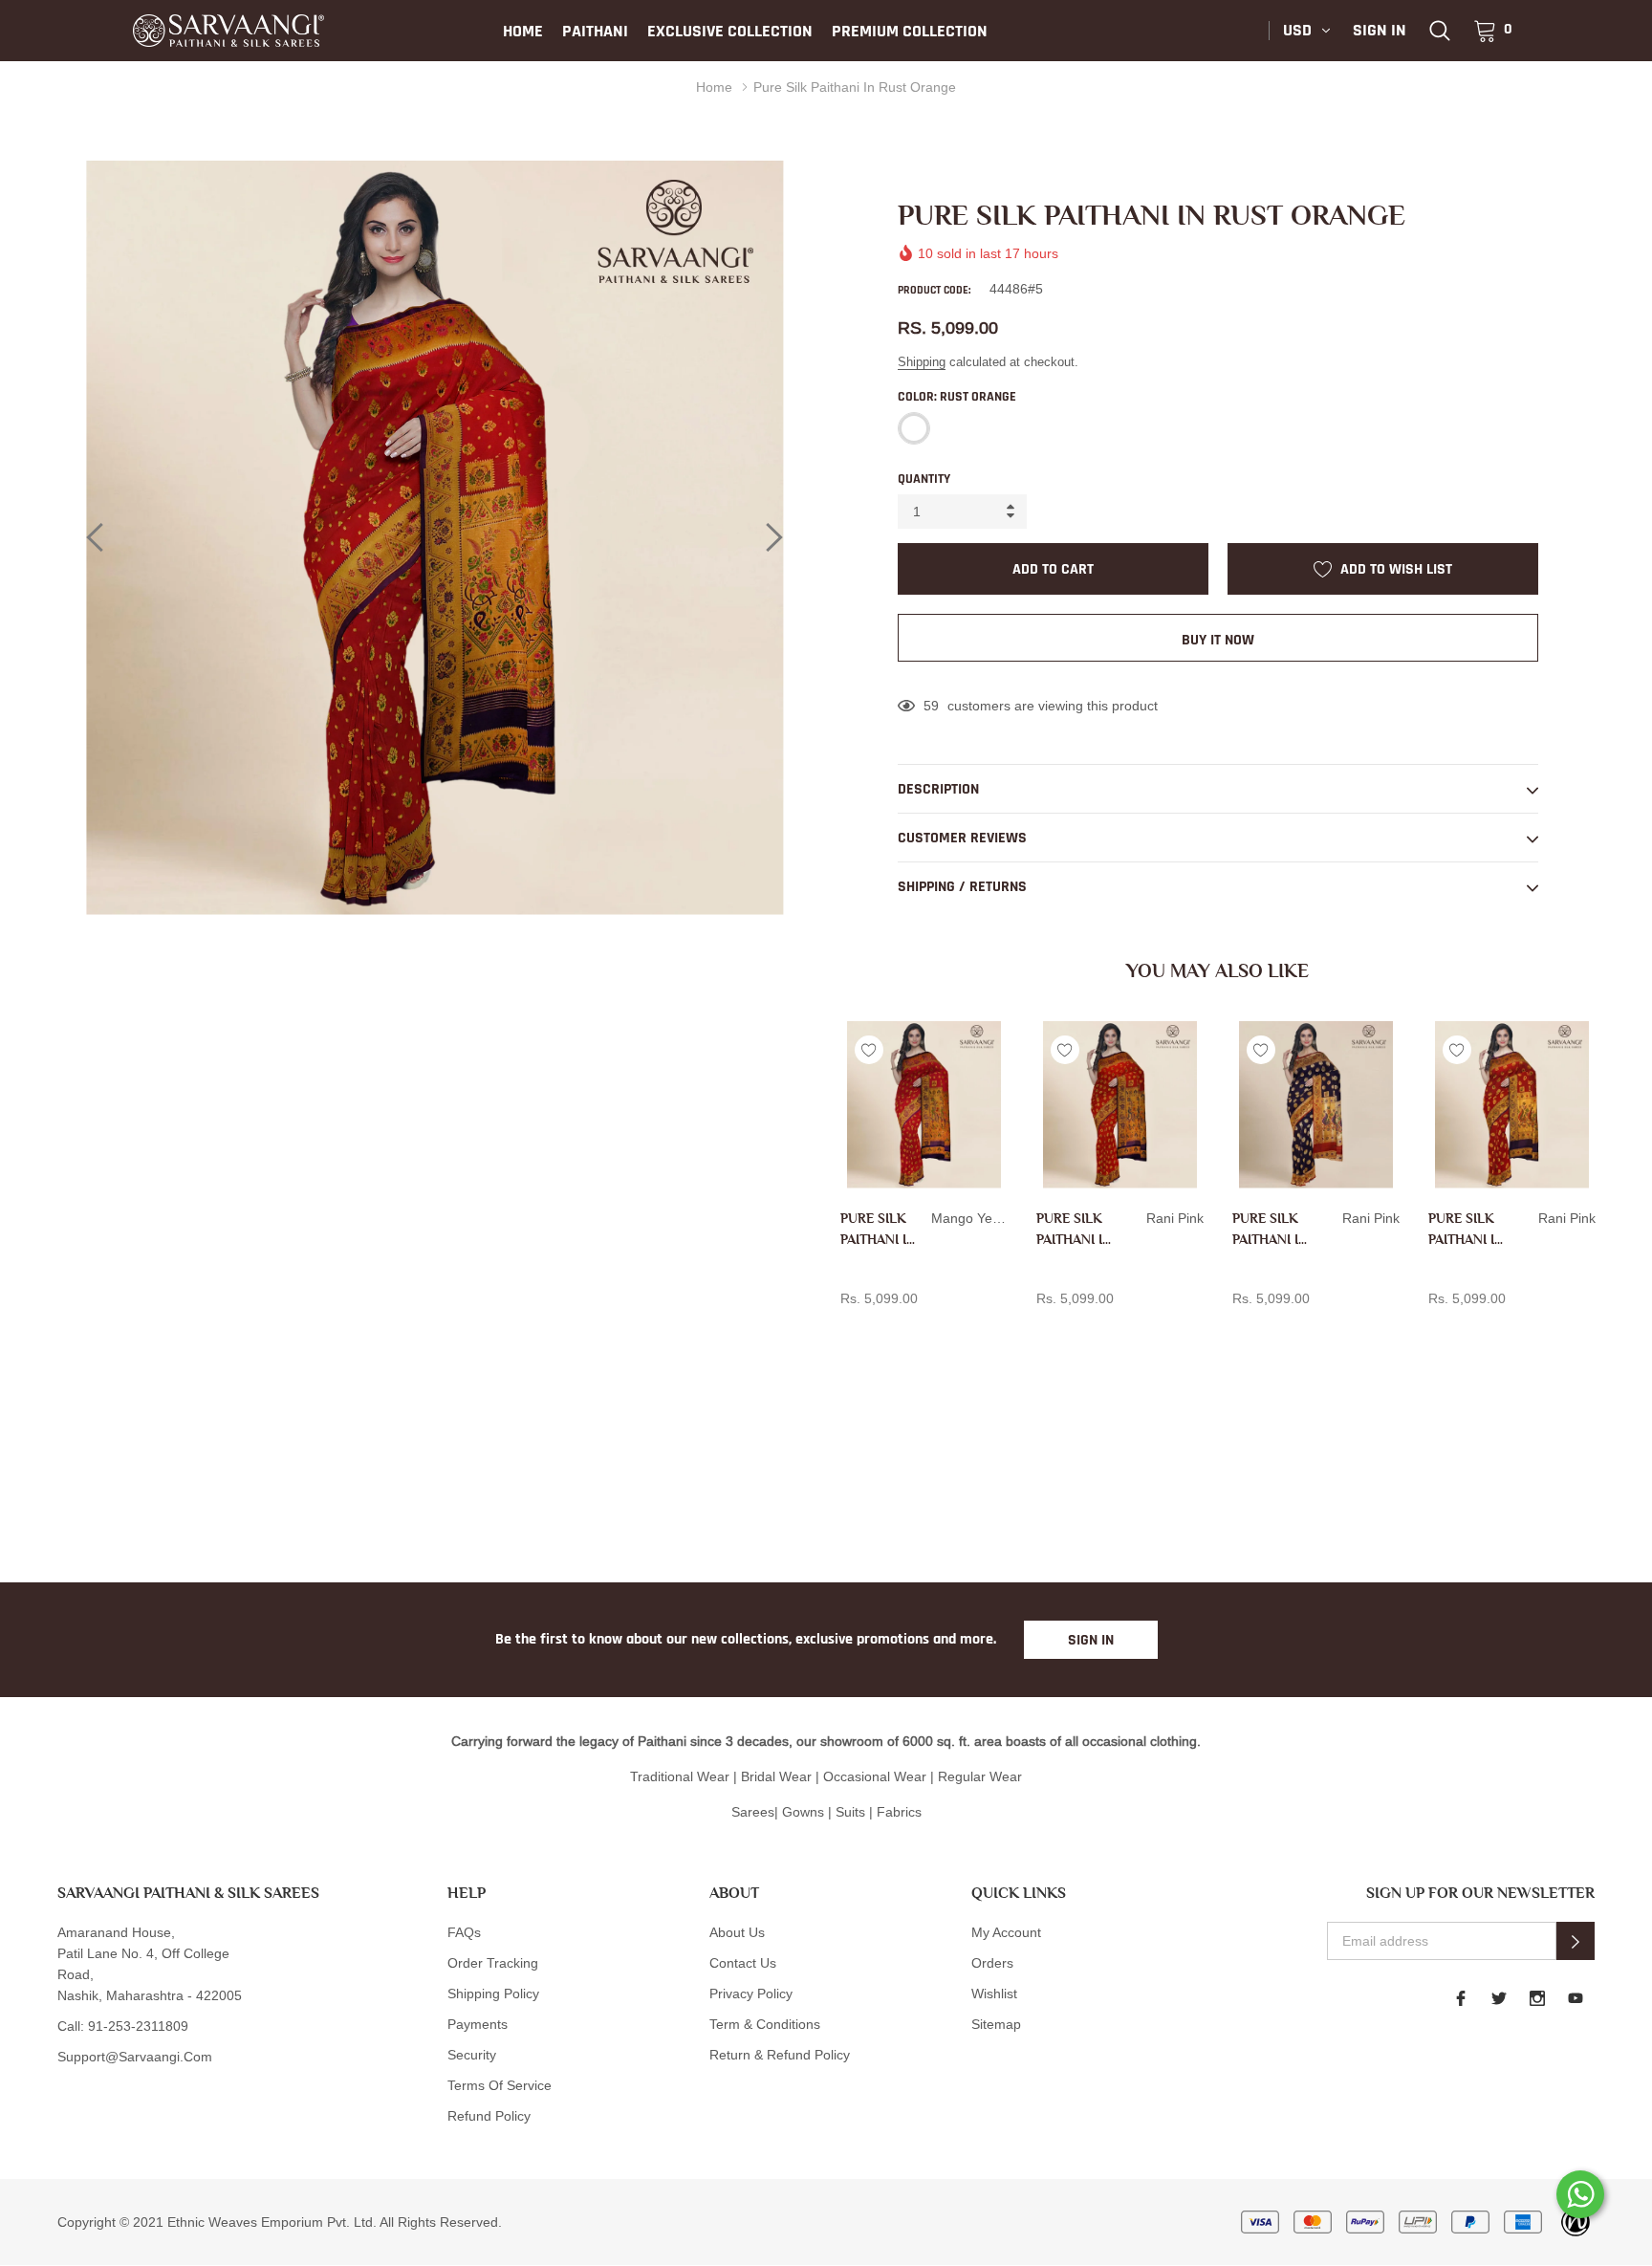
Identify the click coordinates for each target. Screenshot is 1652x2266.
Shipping (922, 361)
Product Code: (934, 290)
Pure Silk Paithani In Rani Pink (1074, 1230)
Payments (478, 2024)
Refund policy (489, 2116)
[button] (1576, 1941)
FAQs (464, 1932)
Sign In (1091, 1640)
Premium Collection (910, 31)
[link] (1440, 30)
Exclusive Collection (730, 31)
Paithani (595, 31)
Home (523, 31)
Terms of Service (500, 2085)
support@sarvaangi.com (135, 2057)
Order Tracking (493, 1963)
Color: (957, 397)
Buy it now (1218, 640)
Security (472, 2055)
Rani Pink (1047, 1330)
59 (931, 706)
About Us (737, 1932)
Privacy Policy (751, 1994)
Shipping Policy (493, 1994)
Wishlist (994, 1994)
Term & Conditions (765, 2024)
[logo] (228, 31)
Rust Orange (914, 428)
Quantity (924, 479)
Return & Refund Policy (780, 2055)
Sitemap (996, 2024)
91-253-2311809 (138, 2026)
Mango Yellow (851, 1330)
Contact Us (743, 1963)
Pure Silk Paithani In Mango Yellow (878, 1230)
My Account (1006, 1932)
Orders (992, 1963)
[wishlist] (869, 1050)
